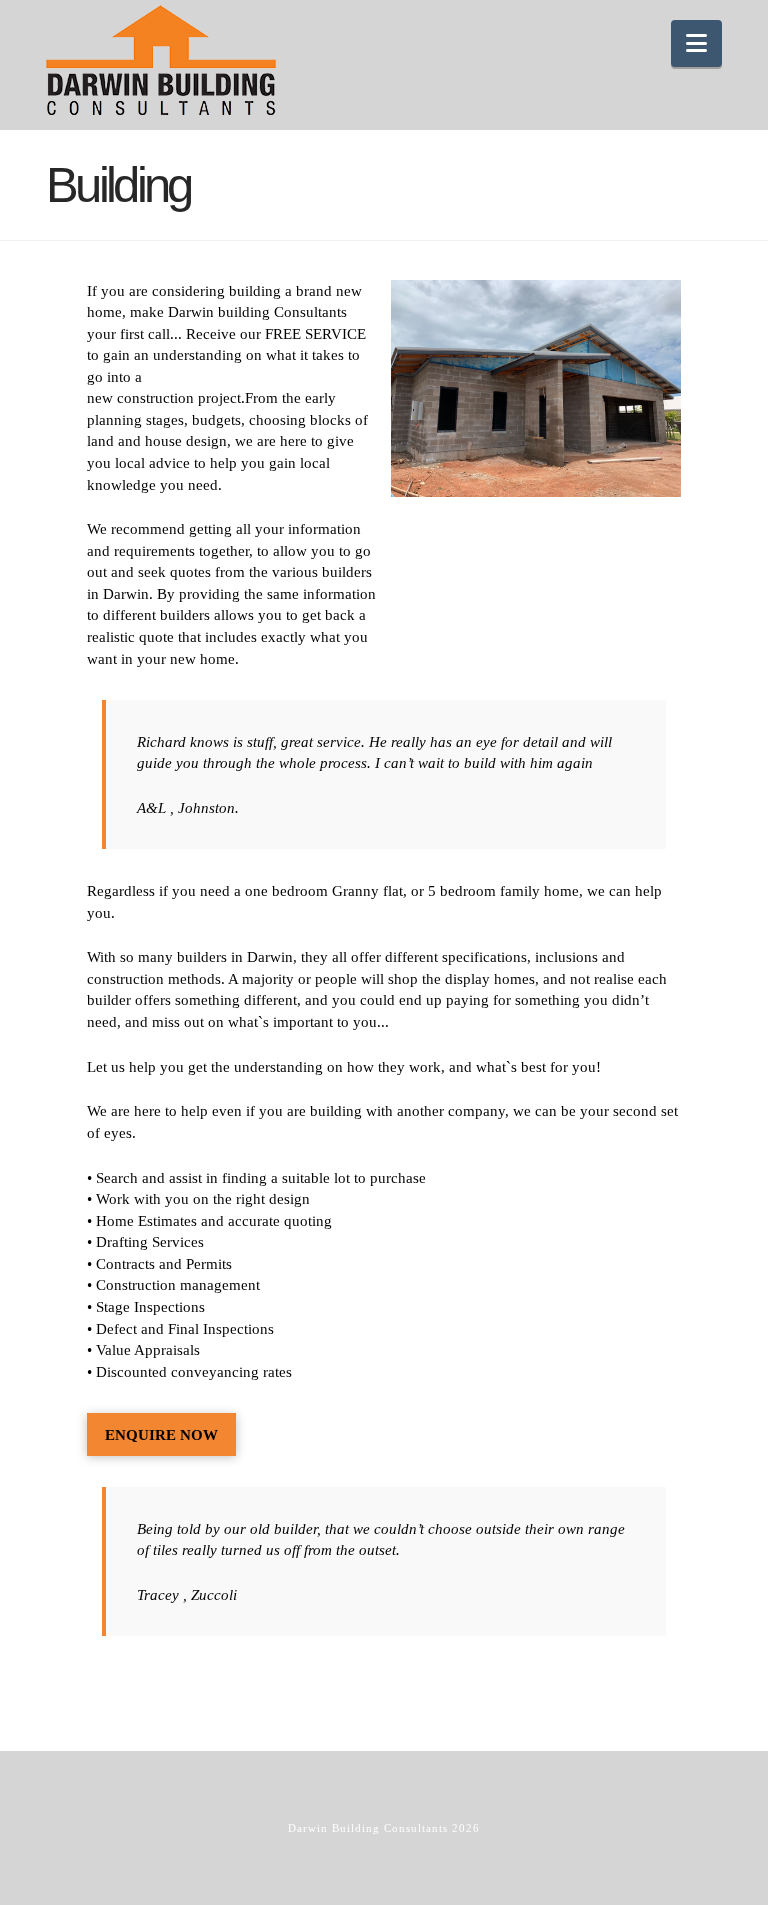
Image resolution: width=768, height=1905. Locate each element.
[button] (696, 43)
